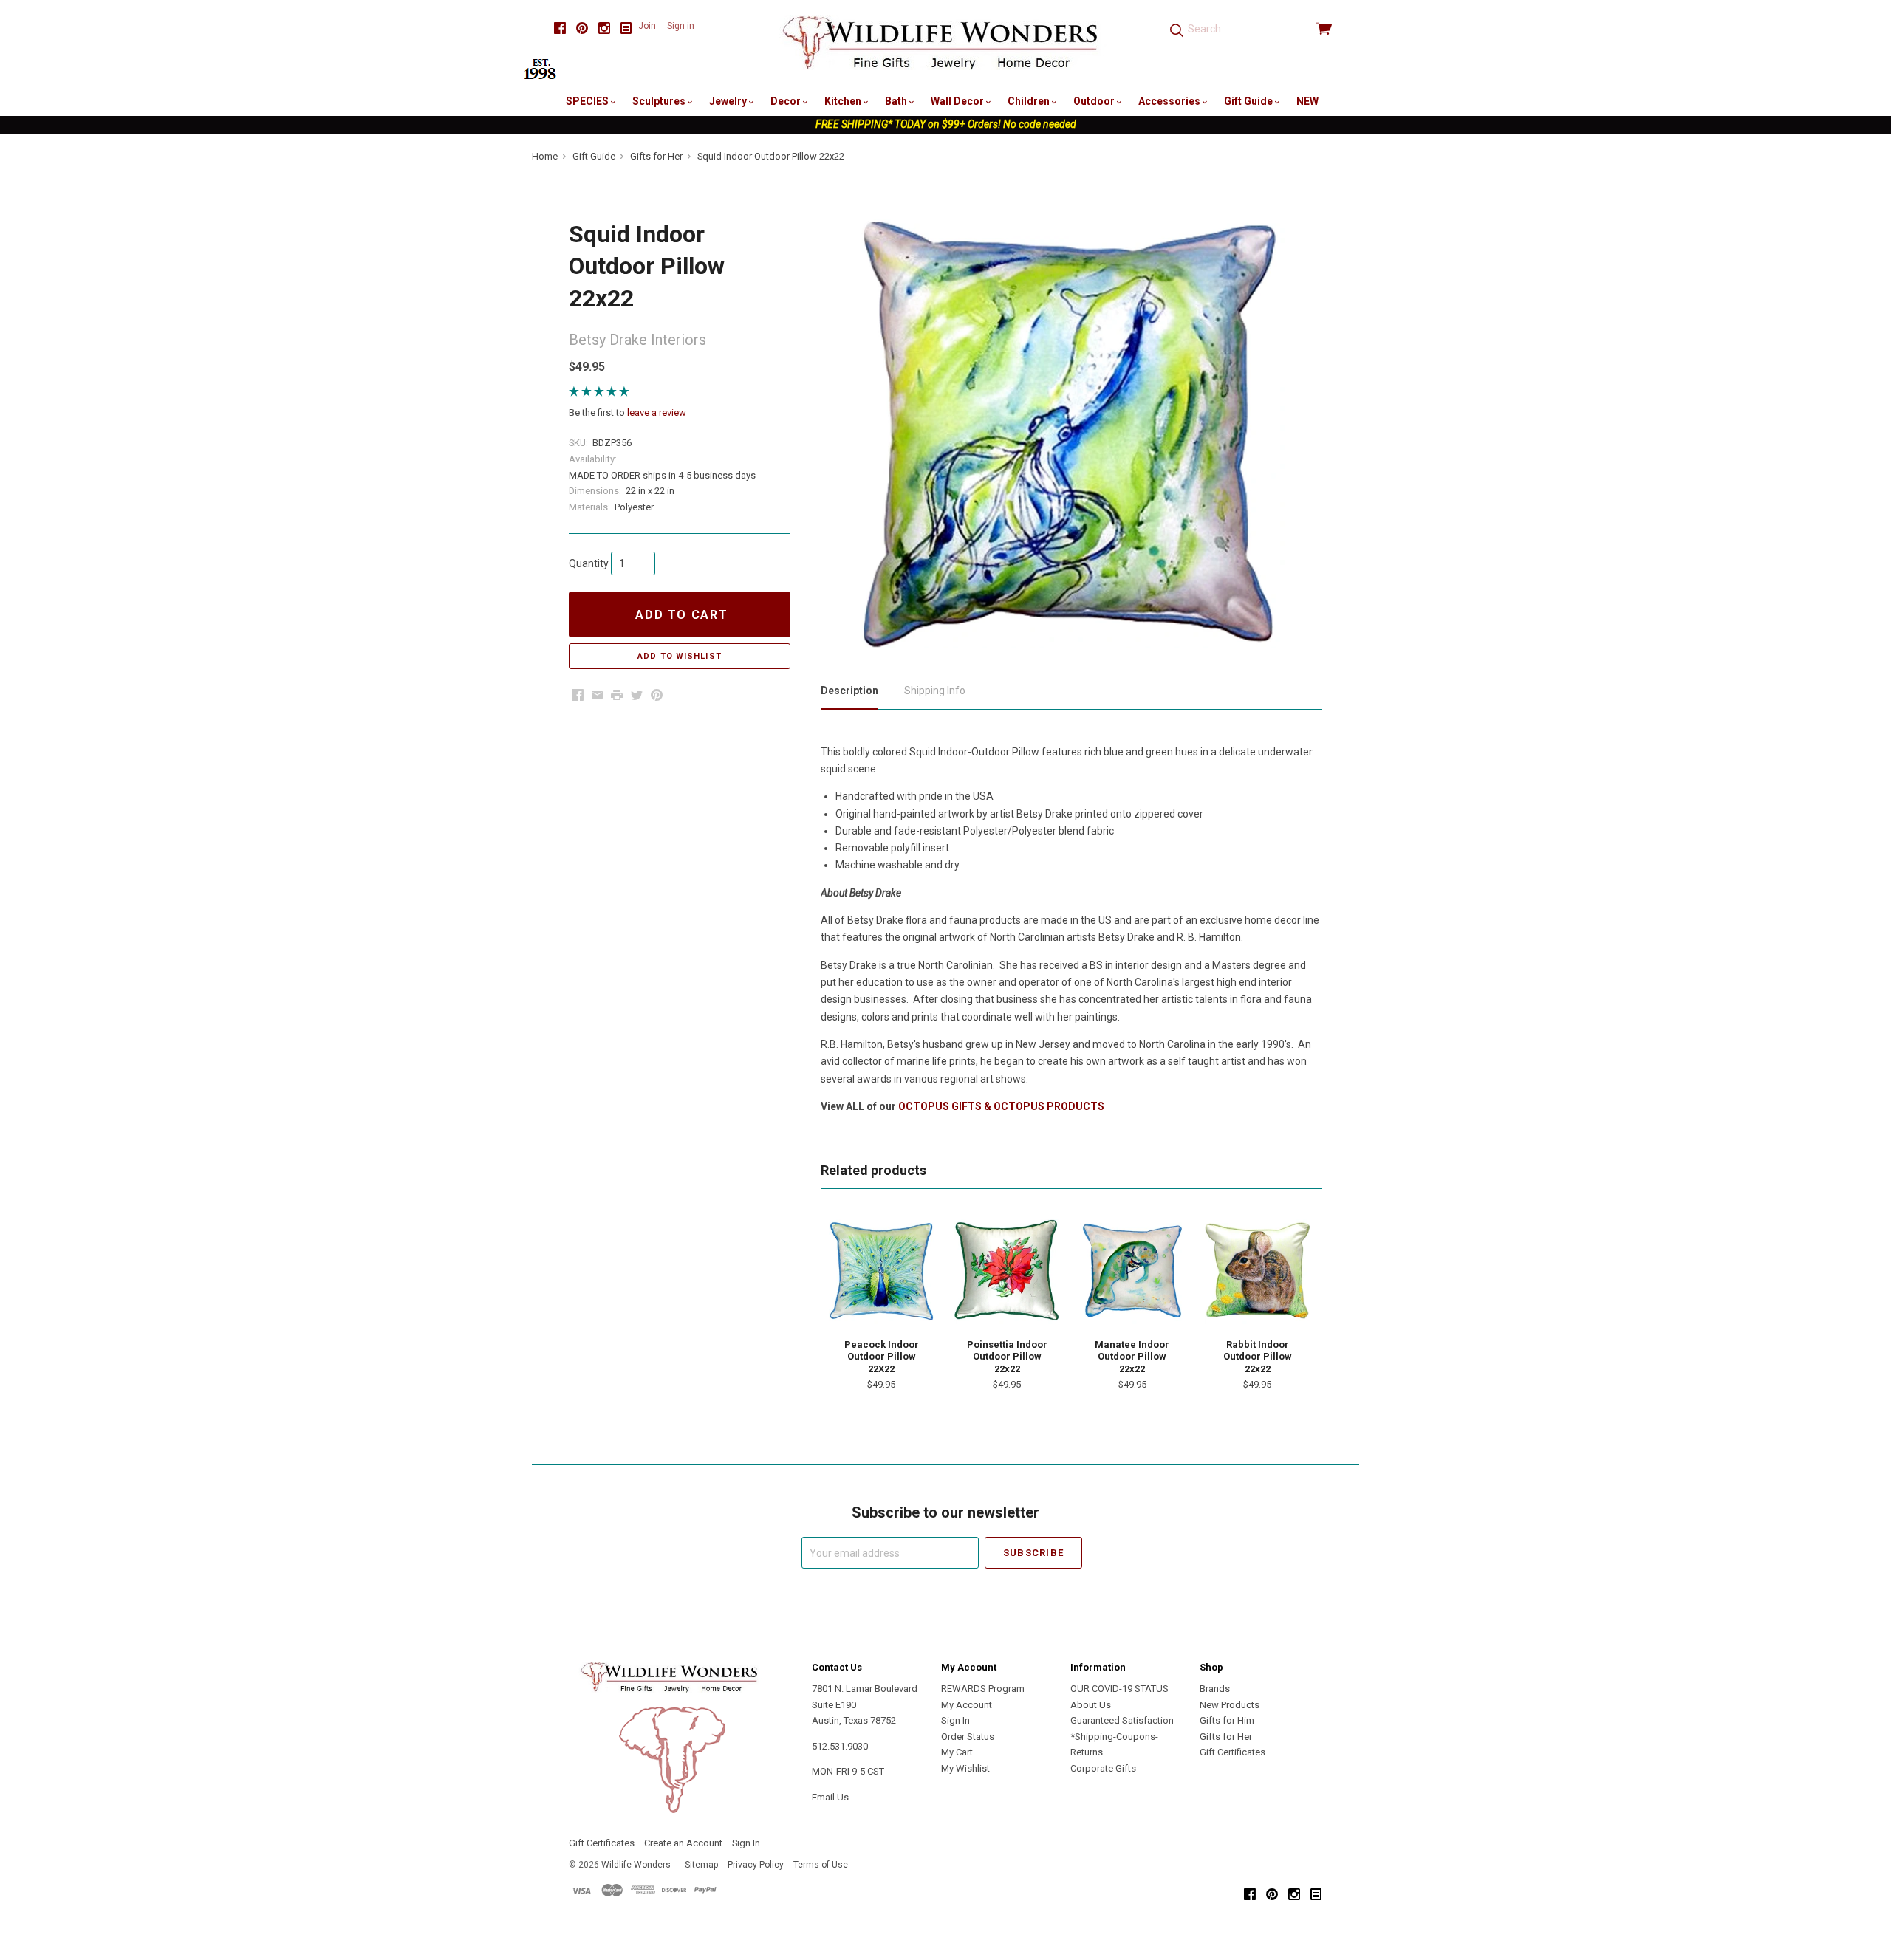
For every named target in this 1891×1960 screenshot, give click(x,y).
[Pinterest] (582, 28)
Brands (1215, 1689)
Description (849, 691)
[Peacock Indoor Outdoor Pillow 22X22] (881, 1272)
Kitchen (844, 101)
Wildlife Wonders (636, 1865)
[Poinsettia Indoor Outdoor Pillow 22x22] (1007, 1272)
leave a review (657, 412)
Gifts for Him (1227, 1720)
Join (647, 26)
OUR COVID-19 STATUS (1119, 1689)
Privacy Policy (756, 1865)
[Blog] (626, 28)
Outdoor (1095, 101)
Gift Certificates (1232, 1752)
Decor (787, 101)
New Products (1230, 1705)
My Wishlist (965, 1768)
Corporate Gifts (1103, 1768)
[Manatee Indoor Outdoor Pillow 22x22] (1132, 1272)
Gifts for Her (1226, 1737)
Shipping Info (935, 691)
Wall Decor (958, 101)
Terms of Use (821, 1865)
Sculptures (660, 101)
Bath (897, 101)
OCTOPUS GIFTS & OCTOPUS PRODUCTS (1001, 1106)
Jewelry (729, 101)
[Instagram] (604, 28)
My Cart (957, 1752)
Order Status (968, 1737)
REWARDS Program (983, 1689)
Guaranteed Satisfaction (1122, 1720)
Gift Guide (1249, 101)
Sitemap (701, 1865)
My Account (967, 1705)
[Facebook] (560, 28)
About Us (1091, 1705)
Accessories (1170, 101)
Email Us (830, 1797)
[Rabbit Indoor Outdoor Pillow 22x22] (1257, 1272)
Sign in (681, 26)
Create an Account (683, 1843)
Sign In (955, 1720)
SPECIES (588, 101)
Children (1030, 101)
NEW (1307, 101)
